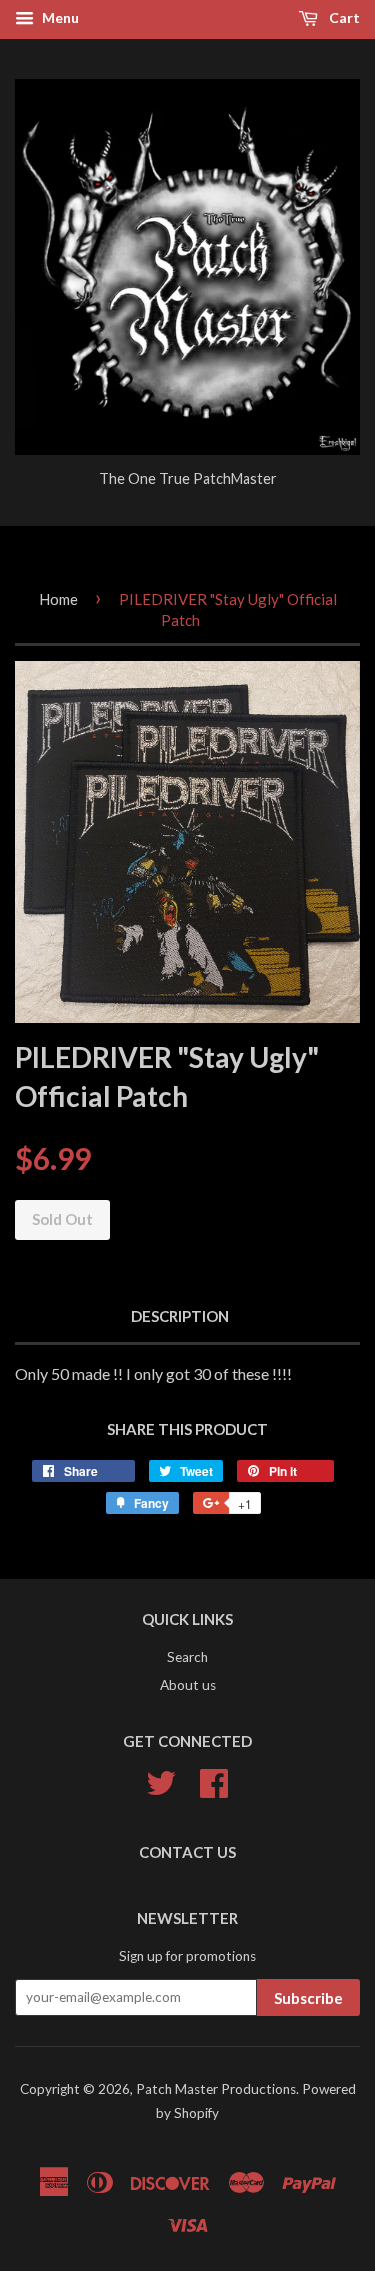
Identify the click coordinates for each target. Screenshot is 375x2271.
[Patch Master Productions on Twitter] (161, 1781)
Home (58, 599)
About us (188, 1685)
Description (180, 1316)
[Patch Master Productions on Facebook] (214, 1781)
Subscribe (308, 1998)
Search (187, 1657)
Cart (343, 17)
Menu (59, 17)
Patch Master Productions (216, 2089)
